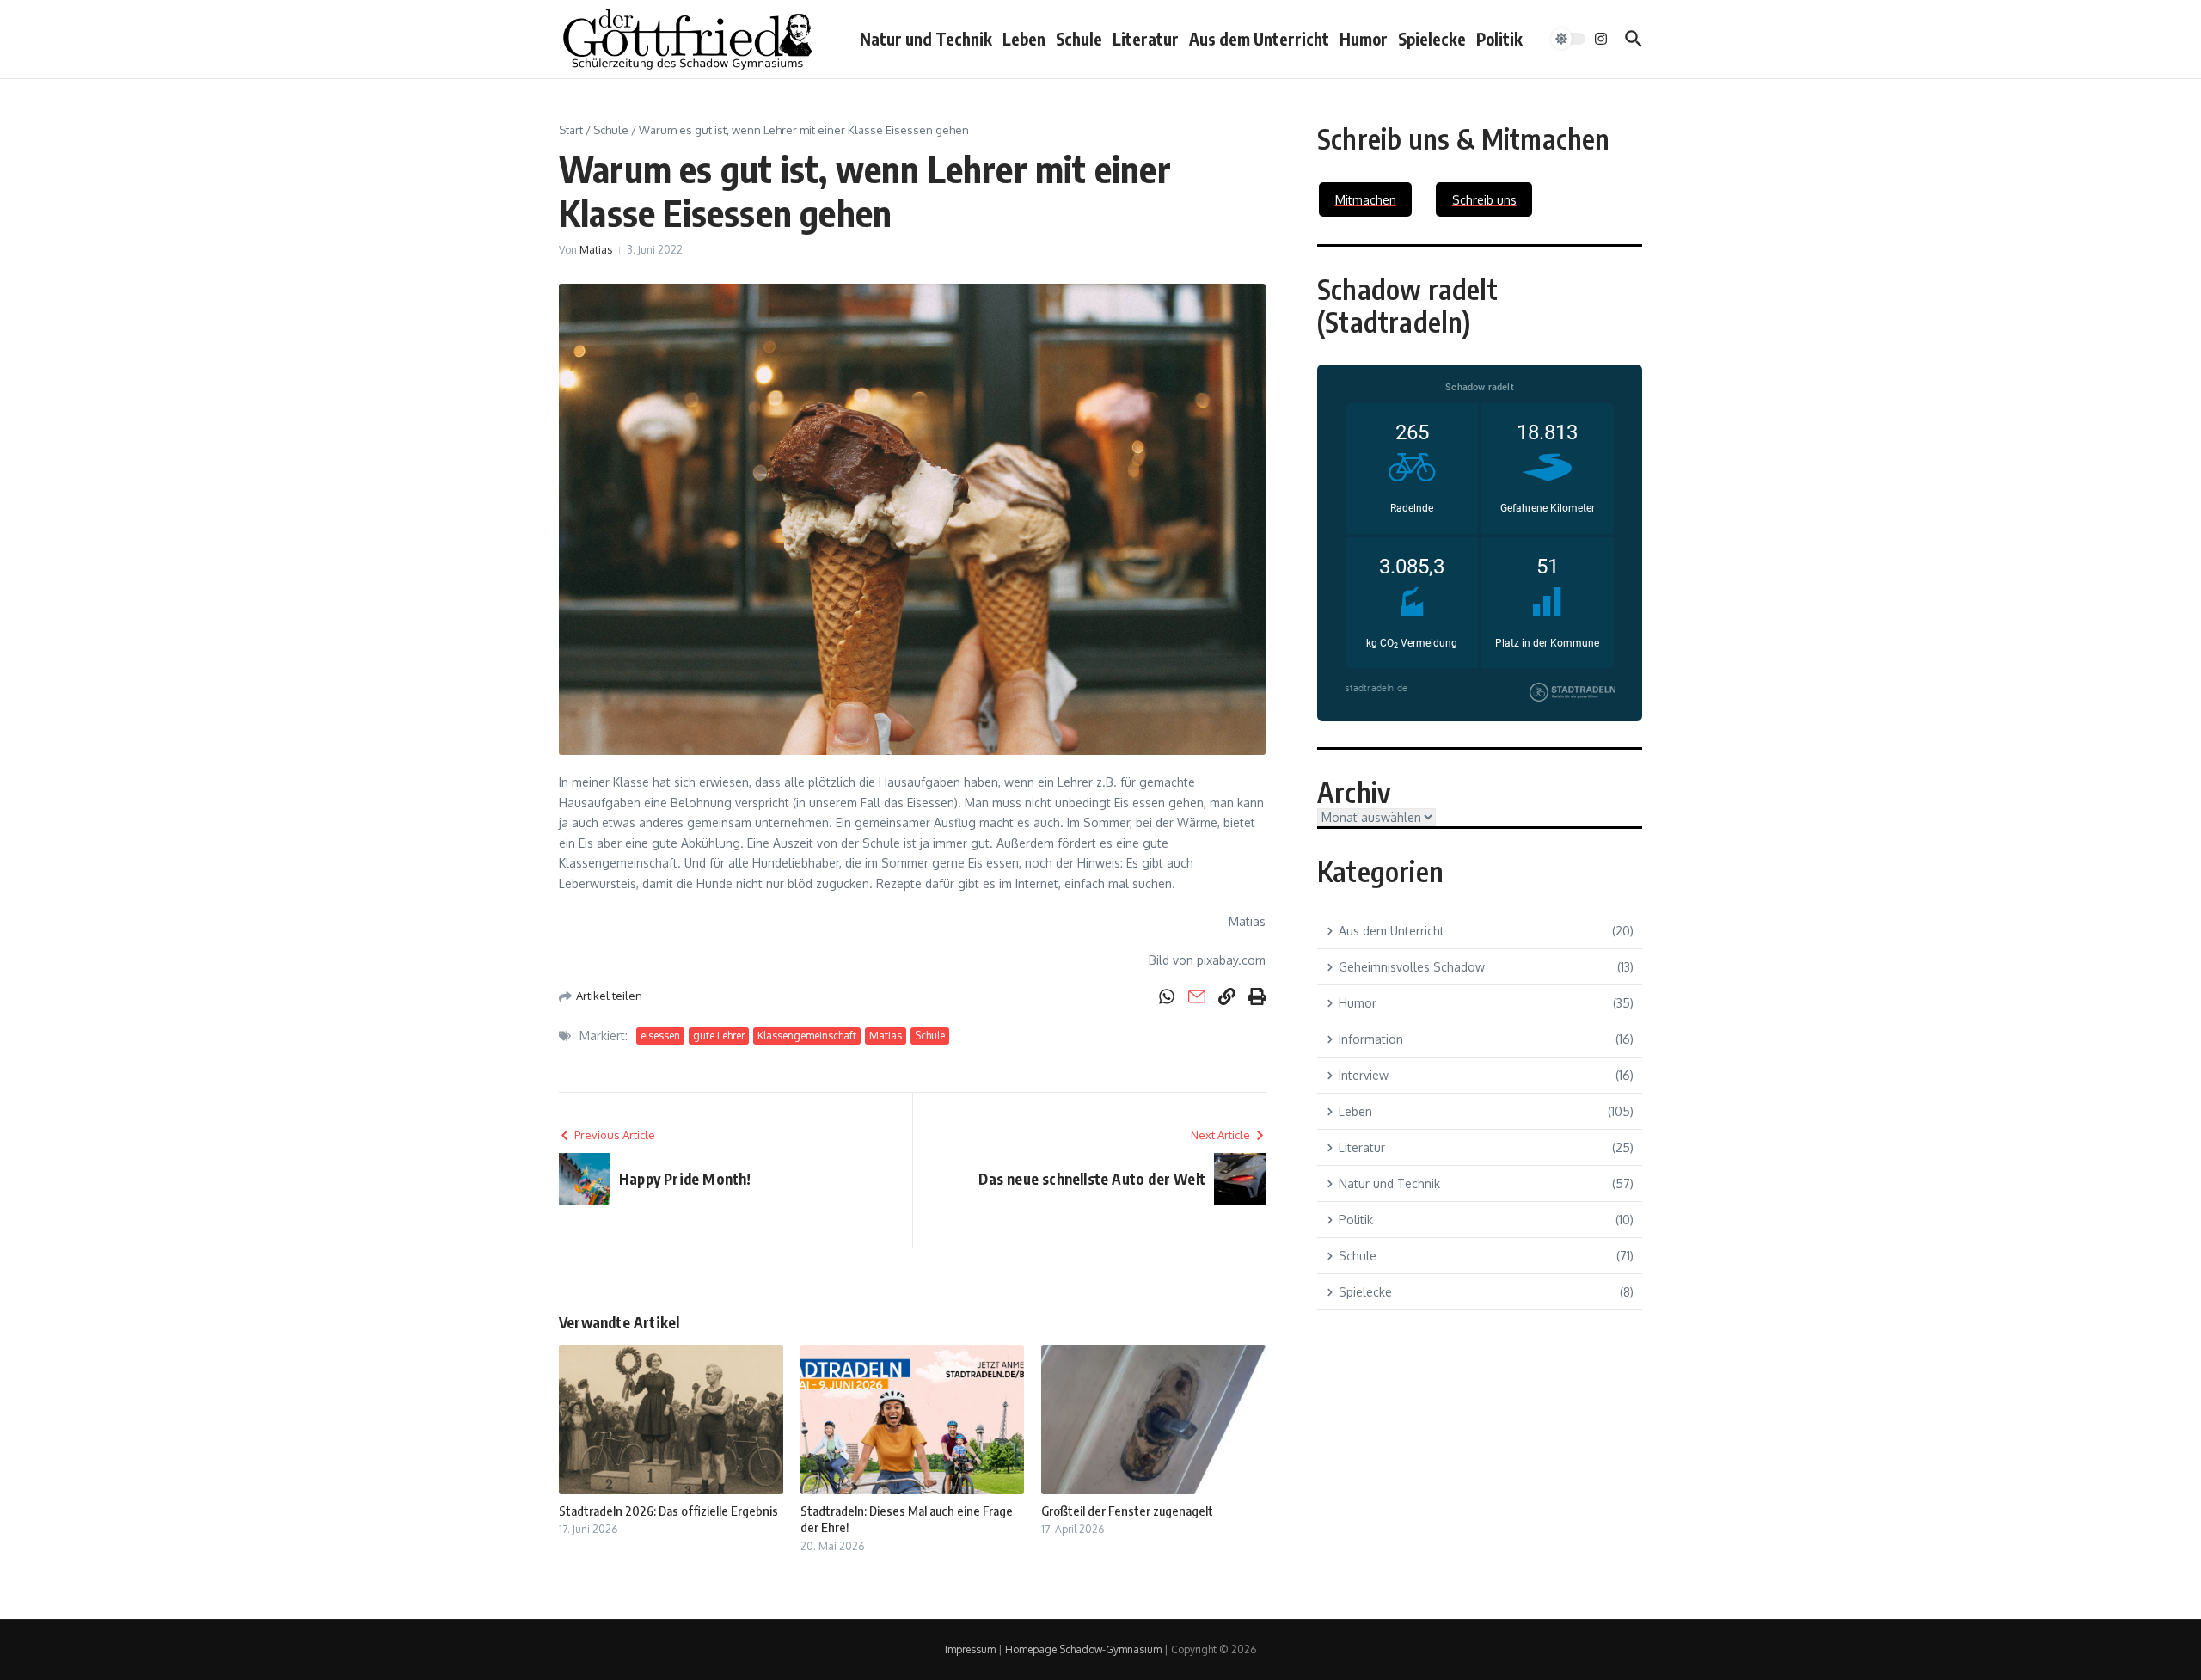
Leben (1024, 39)
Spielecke (1432, 39)
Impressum (970, 1649)
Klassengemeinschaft (807, 1036)
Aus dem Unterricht (1259, 39)
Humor (1364, 39)
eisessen (660, 1036)
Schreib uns (1484, 200)
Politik (1499, 39)
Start (571, 130)
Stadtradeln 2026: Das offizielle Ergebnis (668, 1511)
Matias (596, 250)
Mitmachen (1366, 200)
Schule (1079, 39)
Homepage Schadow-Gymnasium (1083, 1649)
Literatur (1146, 39)
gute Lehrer (719, 1036)
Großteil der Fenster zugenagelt (1127, 1511)
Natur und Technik (926, 39)
